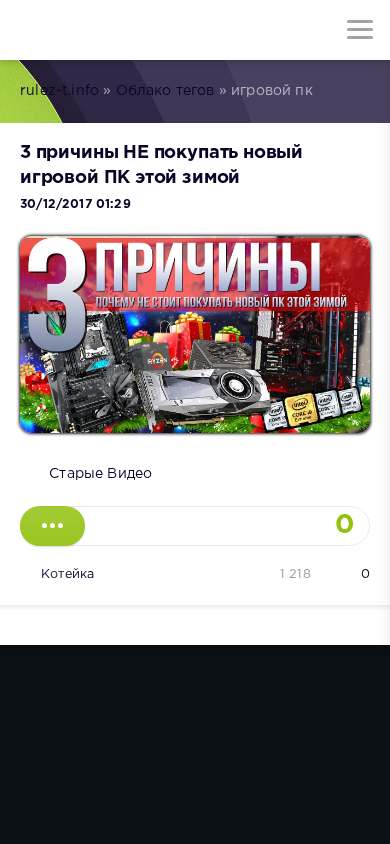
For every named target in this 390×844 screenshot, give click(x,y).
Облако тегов (165, 91)
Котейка (67, 574)
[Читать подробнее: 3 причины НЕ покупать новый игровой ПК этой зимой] (52, 526)
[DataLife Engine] (30, 30)
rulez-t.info (59, 91)
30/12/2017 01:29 (75, 204)
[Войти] (90, 30)
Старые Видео (100, 474)
